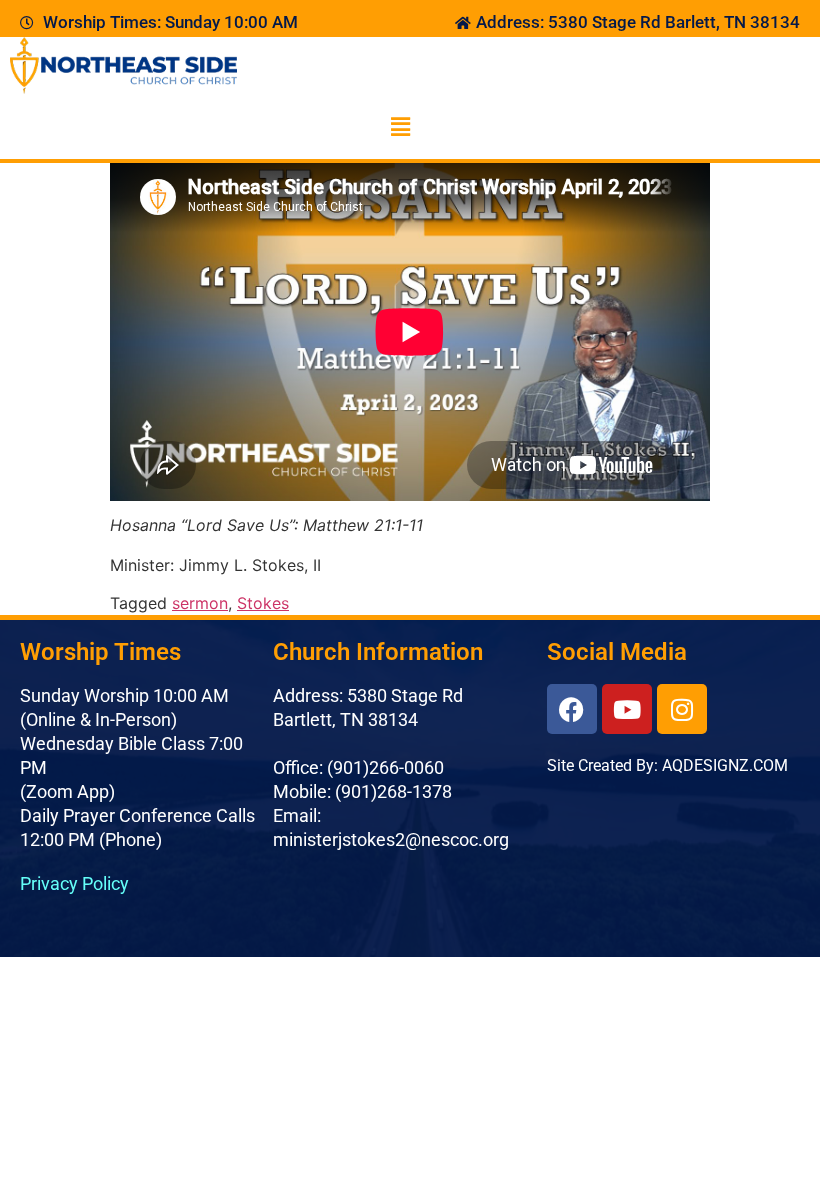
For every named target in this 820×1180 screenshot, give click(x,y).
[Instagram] (682, 709)
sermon (200, 603)
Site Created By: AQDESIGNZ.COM (667, 765)
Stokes (263, 603)
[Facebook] (572, 709)
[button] (400, 126)
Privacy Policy (74, 883)
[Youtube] (627, 709)
